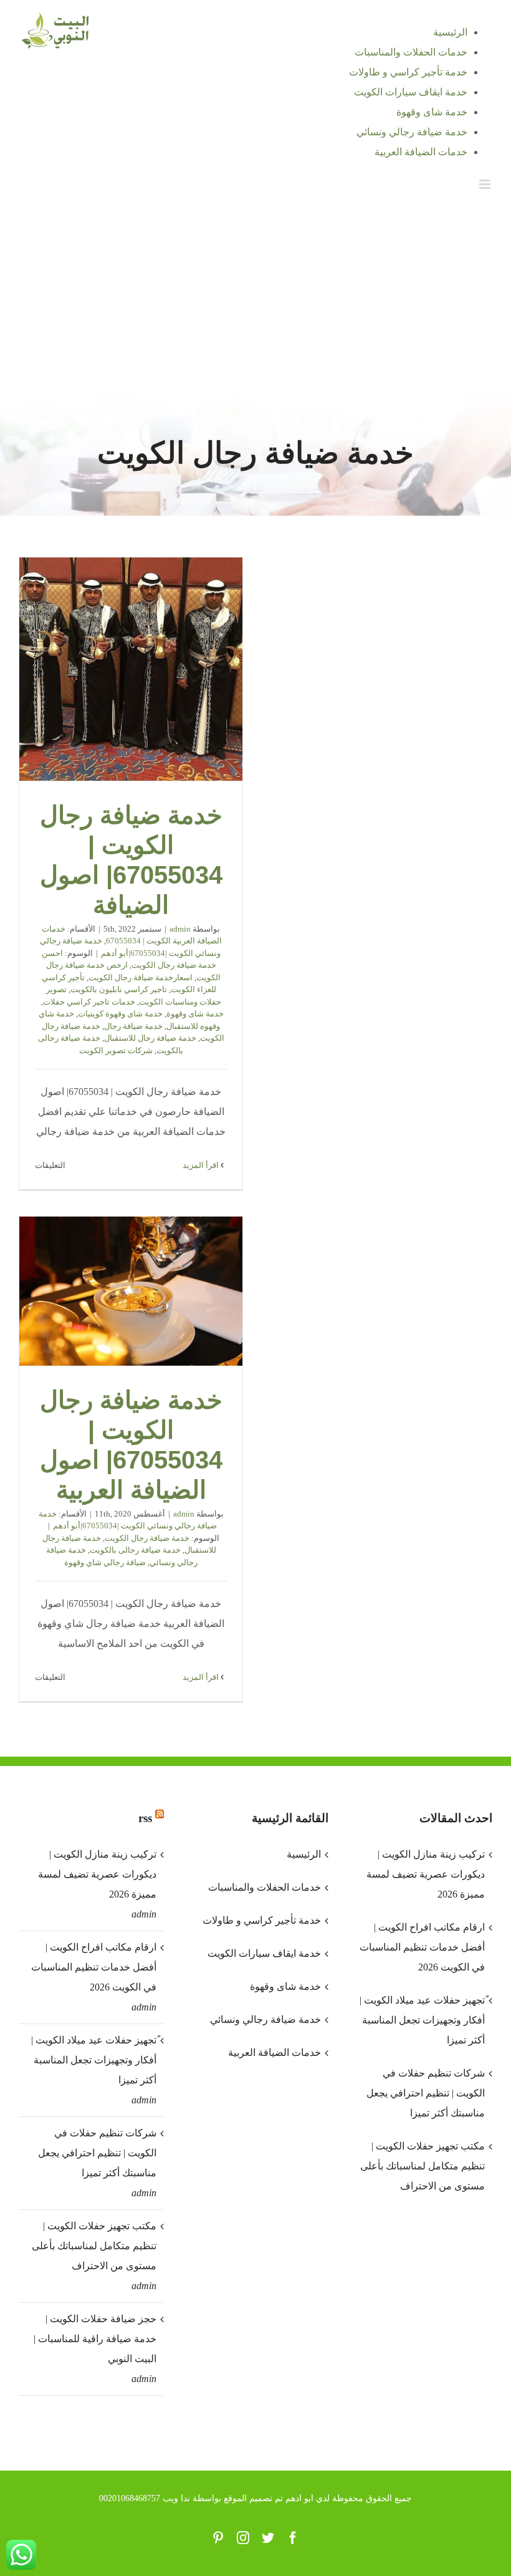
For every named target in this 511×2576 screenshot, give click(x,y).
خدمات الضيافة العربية (274, 2053)
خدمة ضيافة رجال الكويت (147, 1538)
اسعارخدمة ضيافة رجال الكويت (141, 977)
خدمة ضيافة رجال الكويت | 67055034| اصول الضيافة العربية (131, 1291)
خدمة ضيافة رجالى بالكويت (135, 1550)
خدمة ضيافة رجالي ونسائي (265, 2019)
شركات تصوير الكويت (116, 1050)
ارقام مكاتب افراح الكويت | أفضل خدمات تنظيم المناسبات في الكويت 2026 (94, 1967)
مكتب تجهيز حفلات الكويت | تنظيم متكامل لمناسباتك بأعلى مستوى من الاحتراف (94, 2246)
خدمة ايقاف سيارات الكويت (264, 1953)
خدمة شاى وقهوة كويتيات (120, 1014)
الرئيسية (303, 1854)
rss (145, 1818)
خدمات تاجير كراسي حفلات (89, 1002)
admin (180, 929)
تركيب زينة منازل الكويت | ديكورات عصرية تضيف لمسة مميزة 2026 (97, 1874)
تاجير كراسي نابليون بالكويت (119, 989)
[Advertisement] (255, 297)
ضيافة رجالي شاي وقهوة (105, 1562)
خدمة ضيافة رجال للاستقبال (150, 1038)
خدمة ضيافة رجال (133, 1026)
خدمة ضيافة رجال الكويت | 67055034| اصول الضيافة (131, 669)
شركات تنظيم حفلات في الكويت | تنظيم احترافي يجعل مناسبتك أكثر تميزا (97, 2153)
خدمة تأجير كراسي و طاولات (261, 1920)
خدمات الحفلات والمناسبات (264, 1887)
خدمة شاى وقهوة (195, 1014)
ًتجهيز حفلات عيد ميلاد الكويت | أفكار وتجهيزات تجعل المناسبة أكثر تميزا (94, 2060)
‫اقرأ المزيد (202, 1165)
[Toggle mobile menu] (486, 184)
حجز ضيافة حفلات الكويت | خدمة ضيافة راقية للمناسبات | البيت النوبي (95, 2339)
